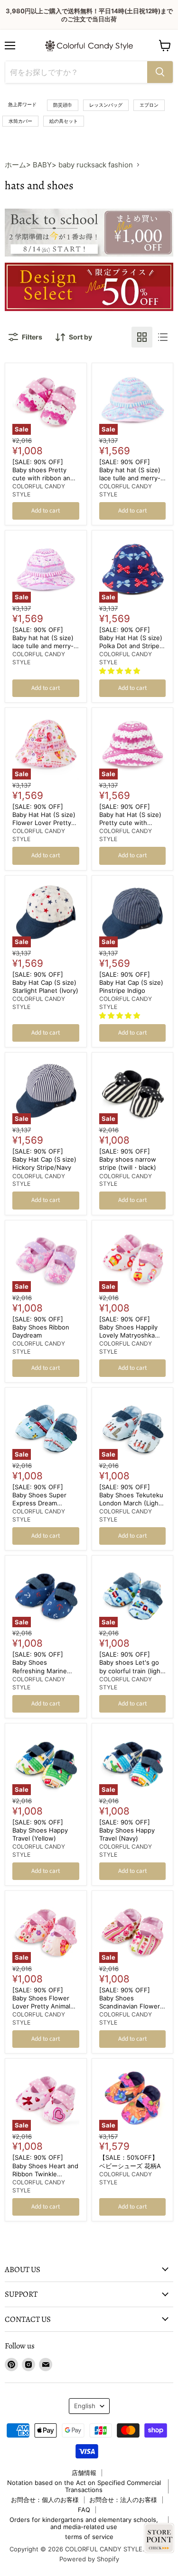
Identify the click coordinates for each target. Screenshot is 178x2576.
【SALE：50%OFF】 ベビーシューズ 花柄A (130, 2161)
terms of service (89, 2537)
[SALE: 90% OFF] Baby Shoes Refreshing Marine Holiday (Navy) (40, 1666)
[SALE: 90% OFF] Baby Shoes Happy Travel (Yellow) (40, 1830)
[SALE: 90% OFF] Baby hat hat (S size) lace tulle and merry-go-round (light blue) (130, 474)
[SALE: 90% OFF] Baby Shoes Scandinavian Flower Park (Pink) (130, 2002)
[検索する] (160, 72)
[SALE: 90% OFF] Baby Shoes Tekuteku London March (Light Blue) (131, 1499)
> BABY (39, 165)
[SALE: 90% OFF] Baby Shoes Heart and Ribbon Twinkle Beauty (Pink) (45, 2169)
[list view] (163, 337)
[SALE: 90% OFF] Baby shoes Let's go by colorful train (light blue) (131, 1666)
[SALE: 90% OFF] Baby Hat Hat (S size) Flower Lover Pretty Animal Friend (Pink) (44, 819)
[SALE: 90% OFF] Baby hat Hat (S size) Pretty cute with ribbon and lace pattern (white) (130, 823)
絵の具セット (64, 121)
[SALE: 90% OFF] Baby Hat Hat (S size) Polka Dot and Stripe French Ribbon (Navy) (131, 642)
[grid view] (142, 337)
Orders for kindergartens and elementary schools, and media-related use (84, 2523)
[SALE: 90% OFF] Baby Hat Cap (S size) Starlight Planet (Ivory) (45, 982)
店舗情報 (84, 2473)
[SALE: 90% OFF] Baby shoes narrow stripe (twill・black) (128, 1159)
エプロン (149, 105)
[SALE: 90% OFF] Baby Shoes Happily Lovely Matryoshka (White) (128, 1331)
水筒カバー (20, 121)
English (85, 2406)
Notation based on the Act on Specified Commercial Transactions (84, 2486)
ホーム (15, 165)
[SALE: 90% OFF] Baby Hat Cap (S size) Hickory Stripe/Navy (44, 1159)
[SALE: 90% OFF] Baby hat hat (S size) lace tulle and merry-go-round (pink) (43, 642)
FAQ (84, 2510)
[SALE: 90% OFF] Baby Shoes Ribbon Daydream (41, 1327)
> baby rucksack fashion (92, 165)
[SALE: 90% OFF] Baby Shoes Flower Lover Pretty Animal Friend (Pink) (41, 2002)
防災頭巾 (63, 105)
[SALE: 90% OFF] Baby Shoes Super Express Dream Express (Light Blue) (42, 1499)
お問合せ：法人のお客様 (123, 2500)
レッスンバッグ (106, 105)
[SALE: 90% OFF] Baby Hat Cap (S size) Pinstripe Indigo (131, 982)
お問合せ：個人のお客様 (45, 2500)
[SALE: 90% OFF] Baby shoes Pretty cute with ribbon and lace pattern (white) (43, 474)
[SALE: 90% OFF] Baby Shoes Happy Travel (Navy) (127, 1830)
